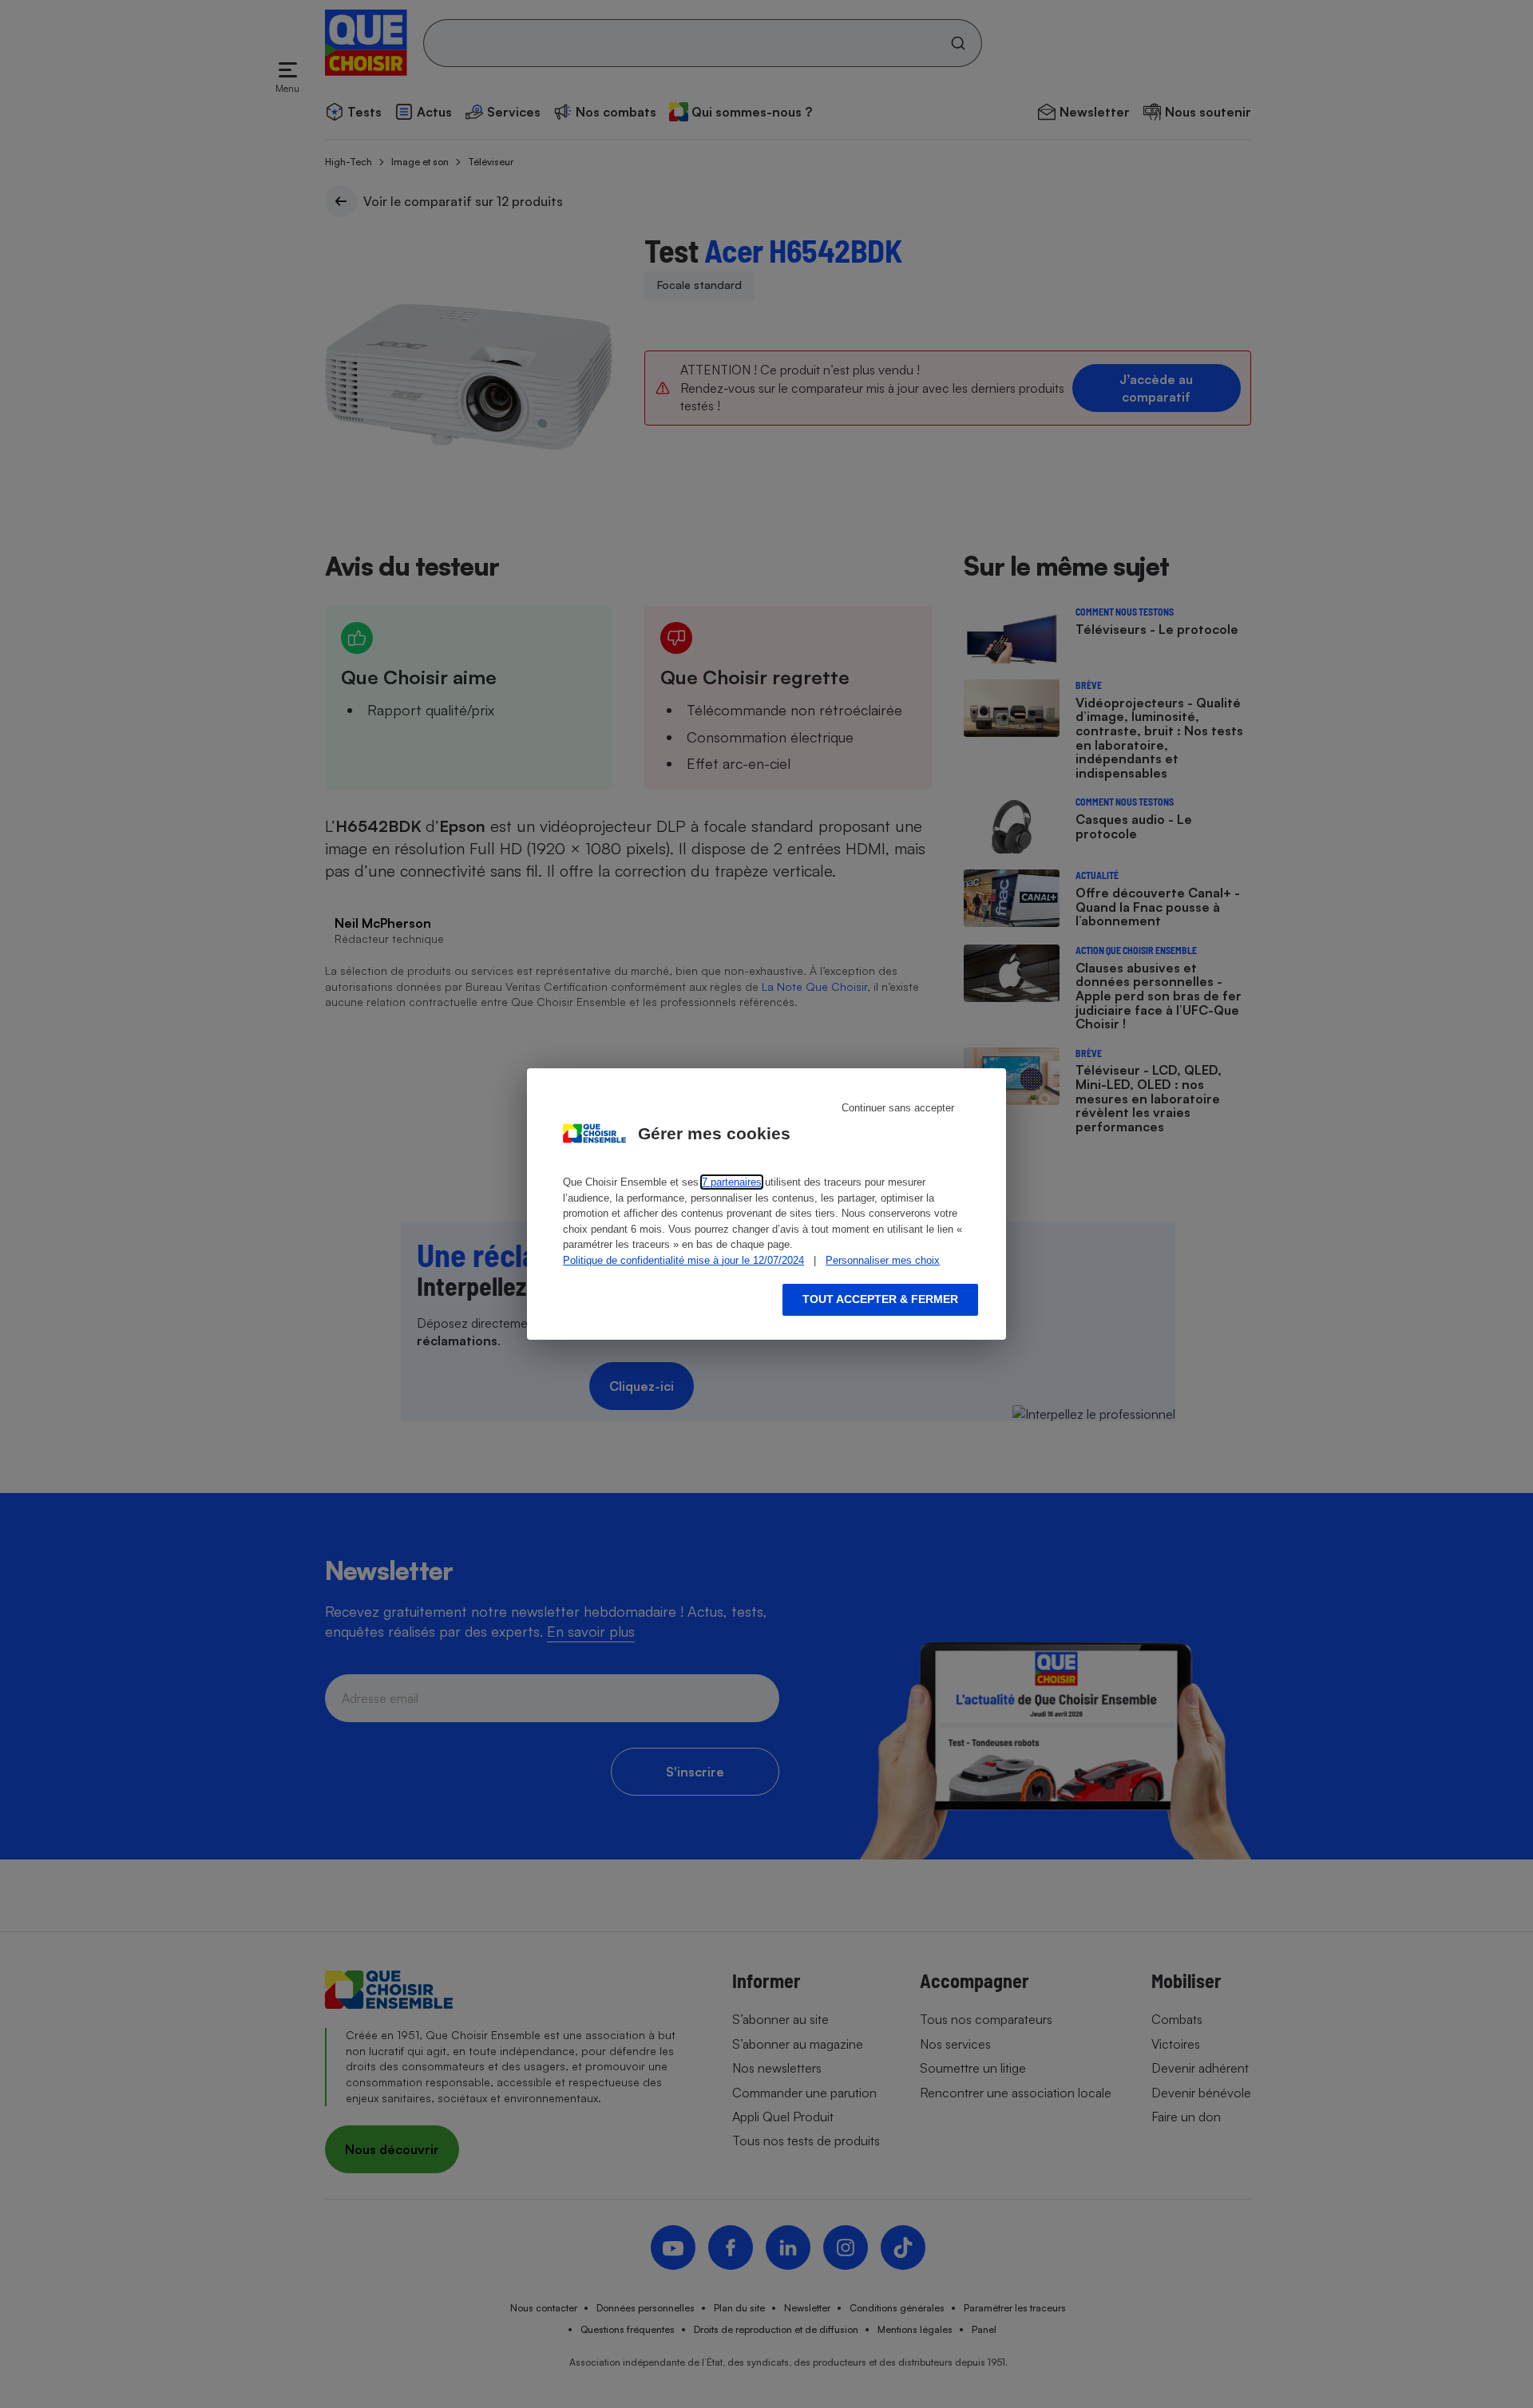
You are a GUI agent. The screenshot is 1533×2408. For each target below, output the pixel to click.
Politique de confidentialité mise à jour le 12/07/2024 (683, 1260)
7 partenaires (732, 1182)
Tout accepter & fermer (880, 1299)
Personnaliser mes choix (883, 1260)
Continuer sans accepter (898, 1108)
